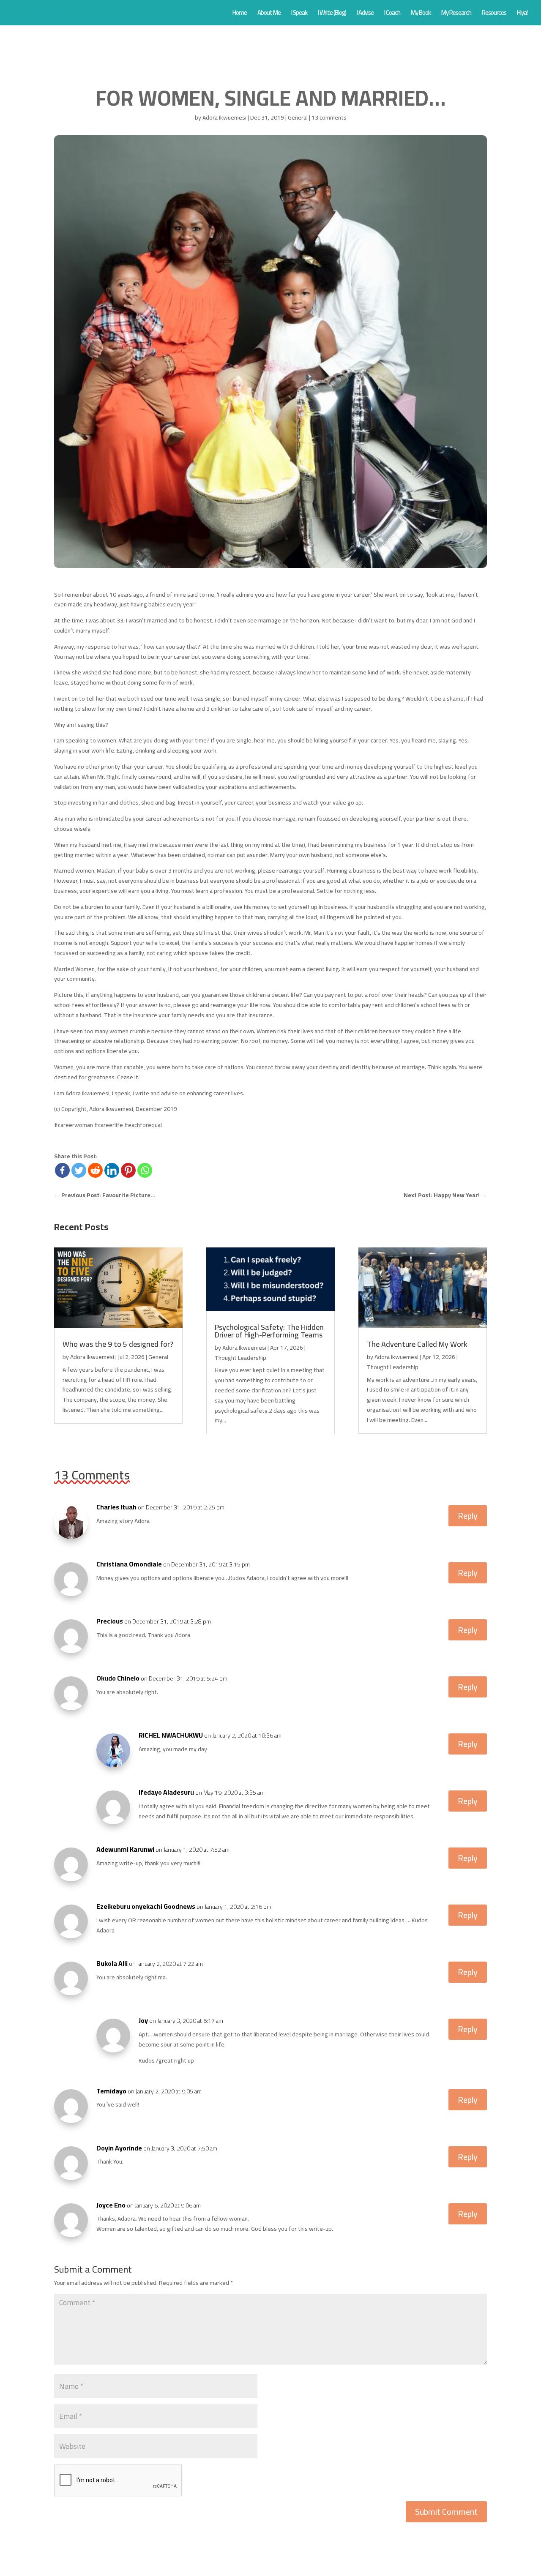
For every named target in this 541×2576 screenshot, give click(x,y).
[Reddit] (95, 1170)
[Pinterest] (128, 1170)
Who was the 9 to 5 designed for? (118, 1344)
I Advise (365, 14)
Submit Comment (446, 2512)
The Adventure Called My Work (417, 1344)
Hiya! (522, 14)
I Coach (392, 14)
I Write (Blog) (332, 14)
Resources (494, 14)
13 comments (329, 117)
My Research (456, 14)
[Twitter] (79, 1170)
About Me (269, 14)
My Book (421, 14)
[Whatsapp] (145, 1170)
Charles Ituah (116, 1507)
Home (240, 14)
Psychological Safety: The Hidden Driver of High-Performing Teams (269, 1331)
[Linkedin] (112, 1170)
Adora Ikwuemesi (224, 117)
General (298, 117)
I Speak (299, 14)
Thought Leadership (240, 1358)
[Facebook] (62, 1170)
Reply (468, 1516)
